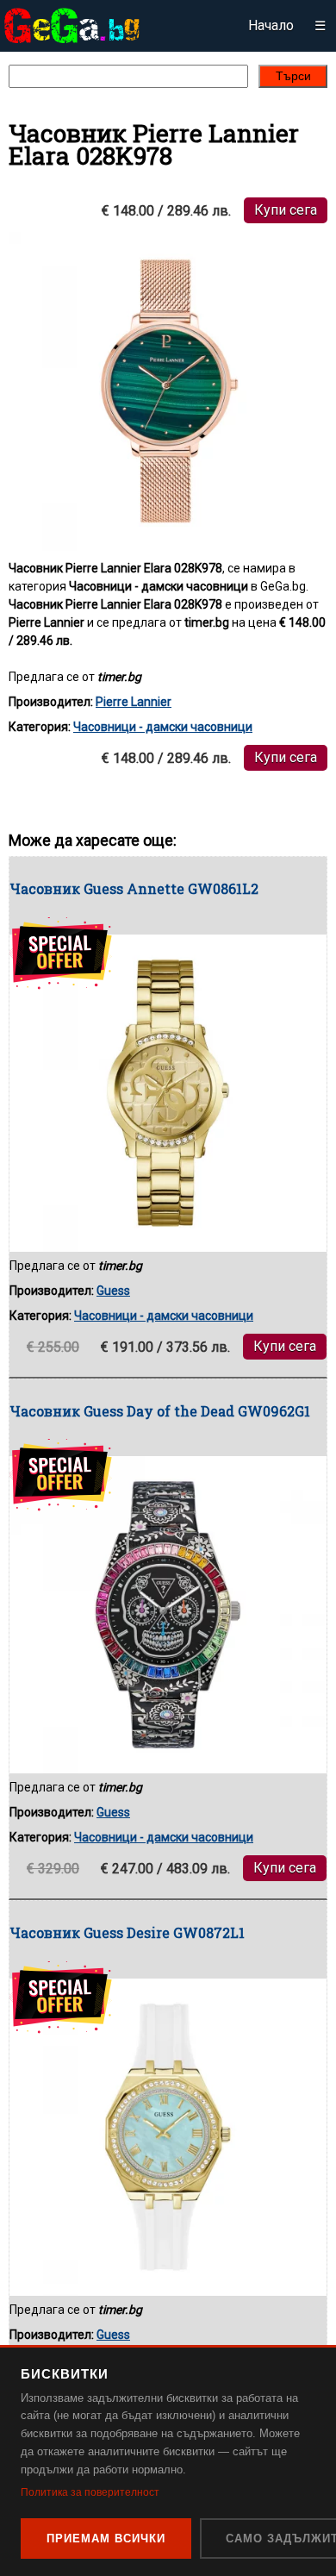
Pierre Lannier (134, 702)
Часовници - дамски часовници (163, 727)
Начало (271, 25)
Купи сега (286, 210)
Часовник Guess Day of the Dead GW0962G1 (160, 1411)
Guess (113, 1291)
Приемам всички (106, 2538)
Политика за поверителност (90, 2492)
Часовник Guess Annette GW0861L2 (134, 888)
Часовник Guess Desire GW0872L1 (127, 1932)
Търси (293, 76)
